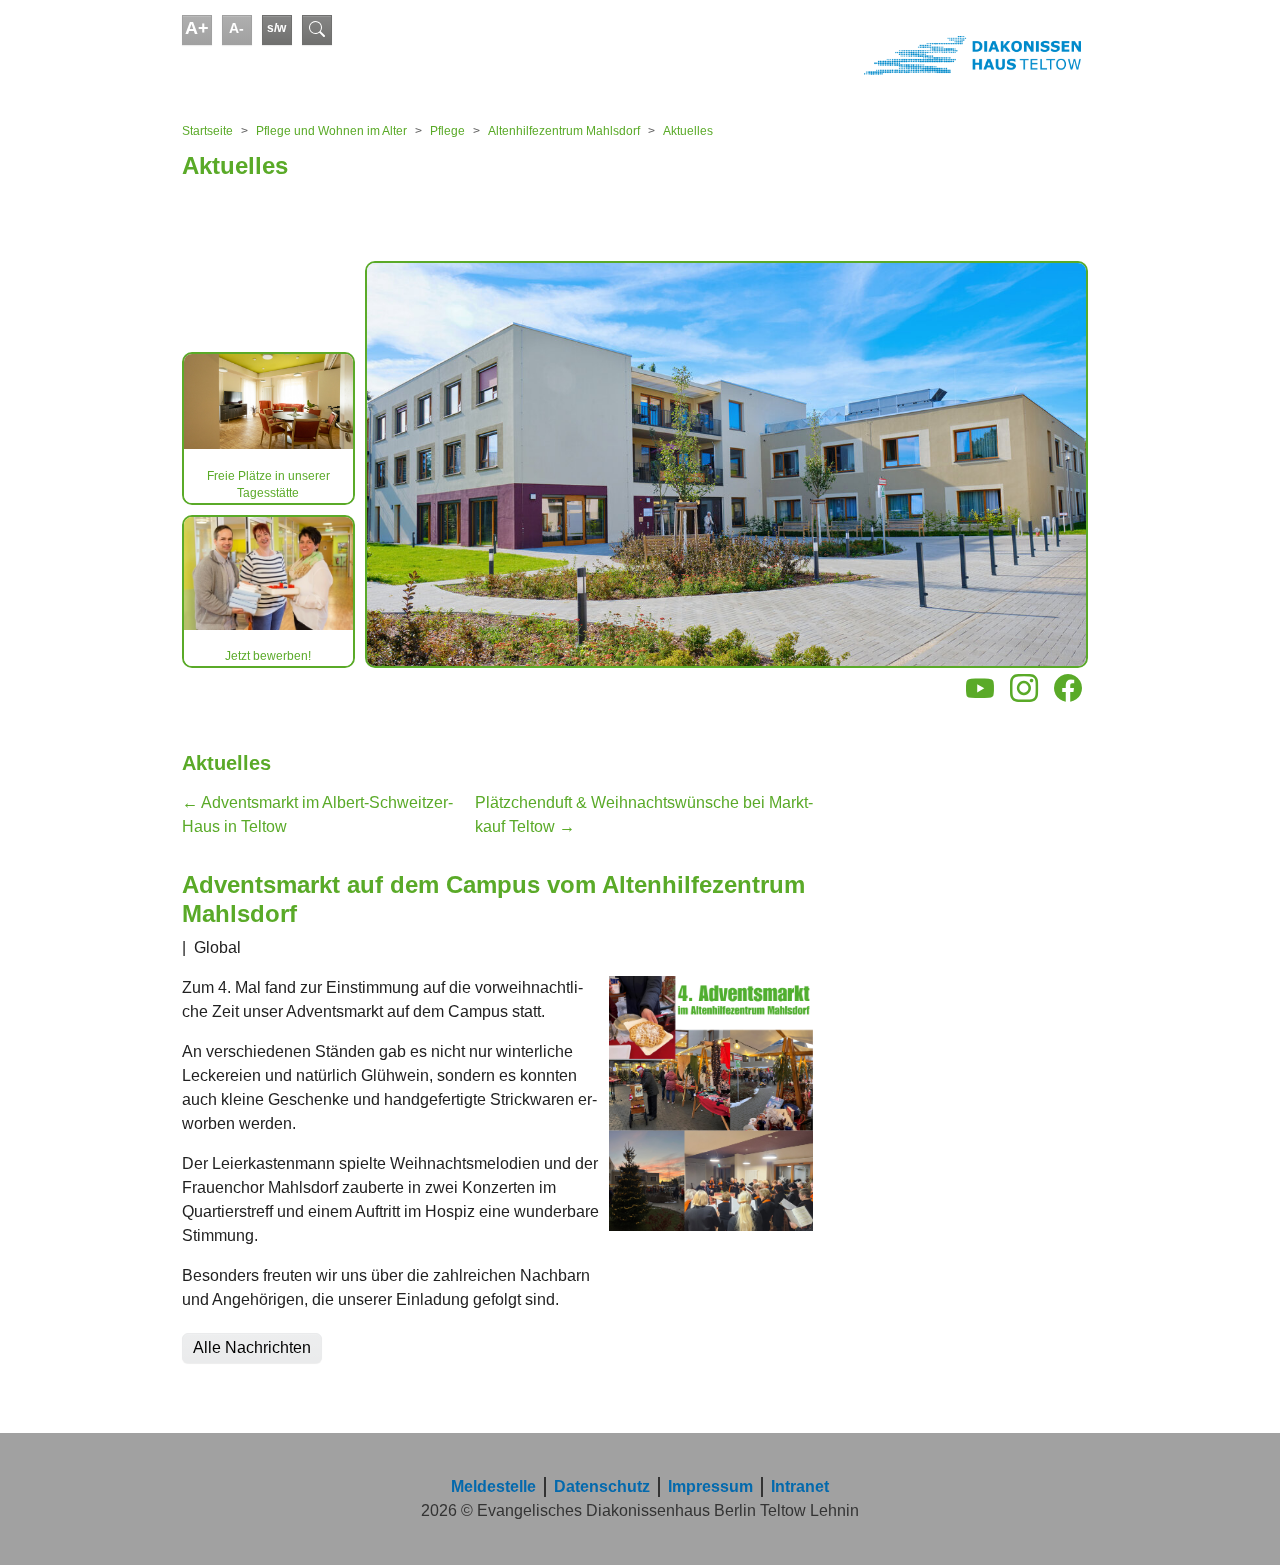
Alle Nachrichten (252, 1347)
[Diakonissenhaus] (864, 55)
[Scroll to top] (1236, 1521)
